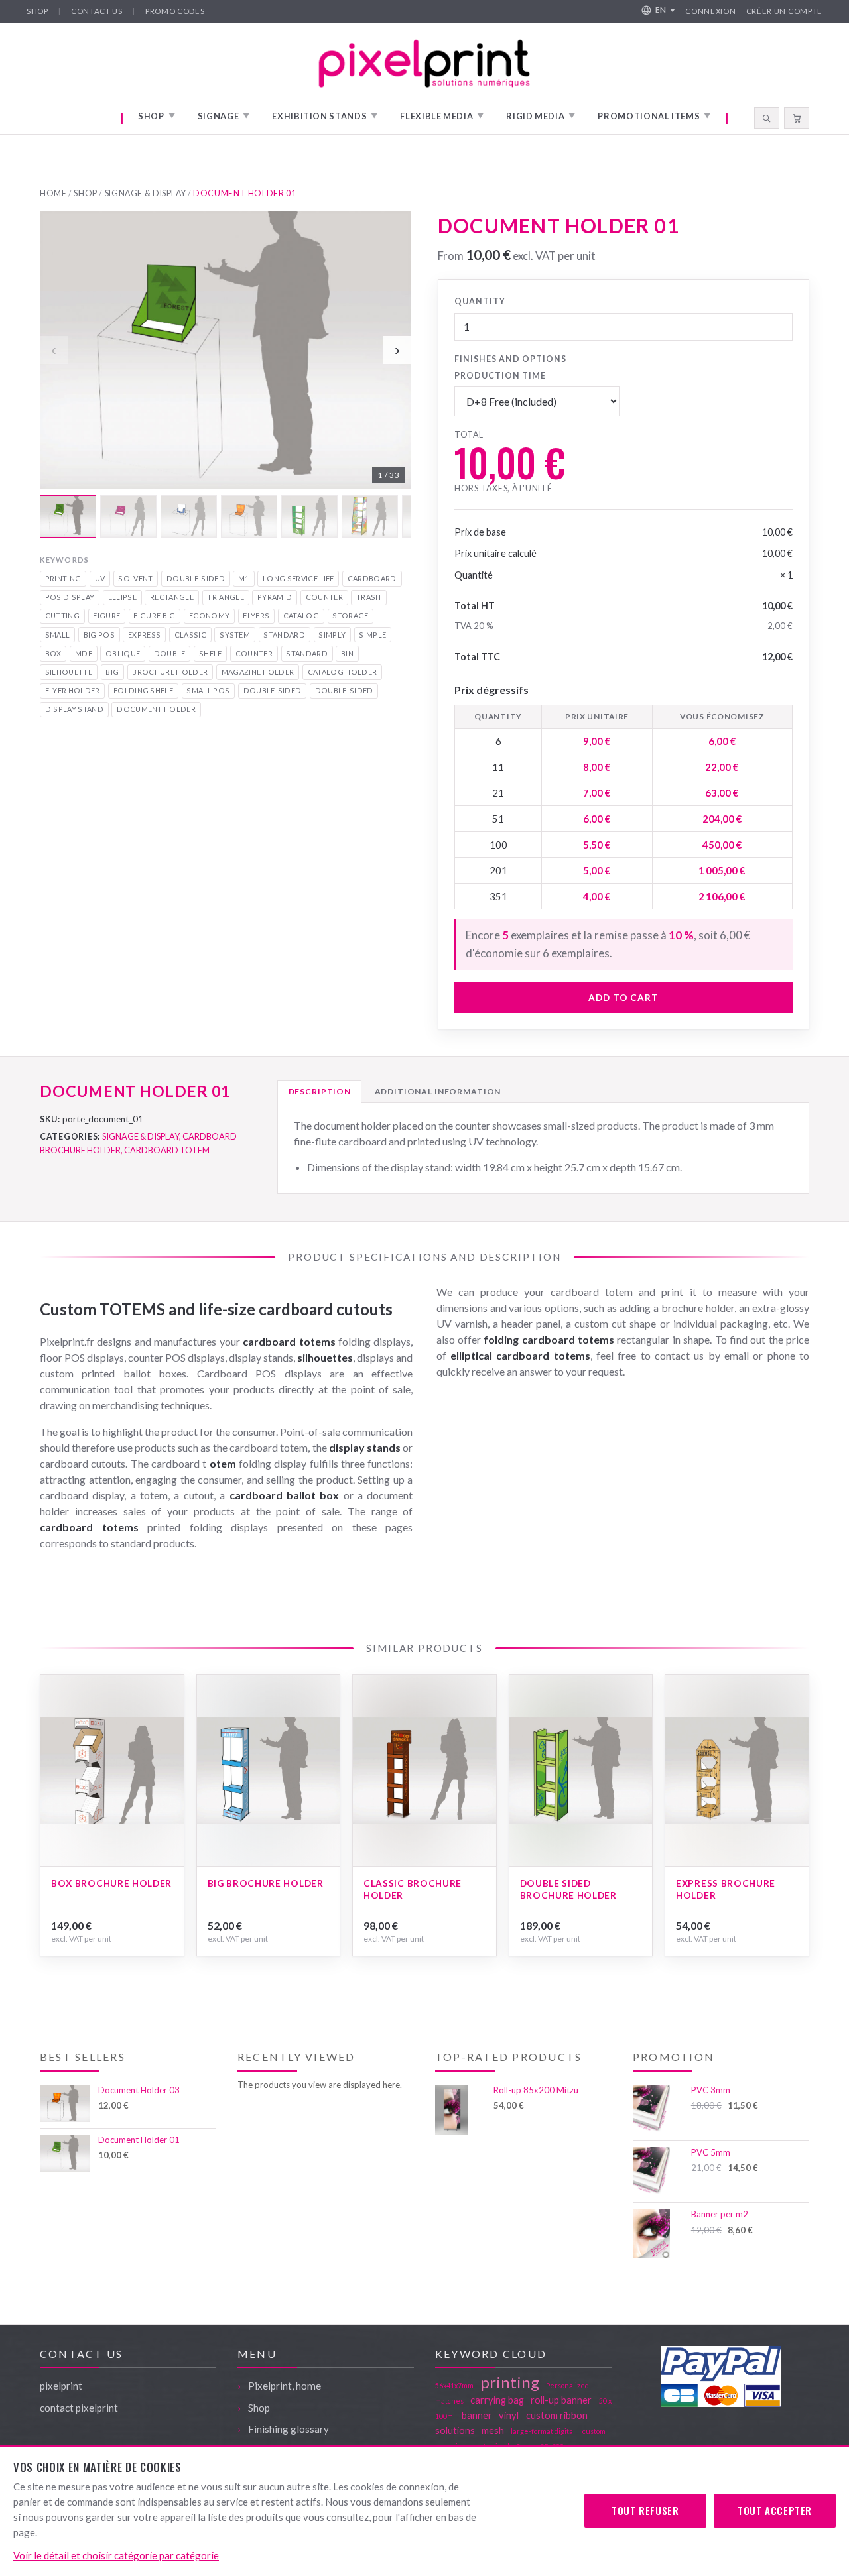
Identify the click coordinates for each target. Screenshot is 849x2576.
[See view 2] (128, 516)
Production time (500, 376)
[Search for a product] (767, 118)
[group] (226, 375)
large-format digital (543, 2431)
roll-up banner (561, 2400)
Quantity (480, 301)
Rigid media (541, 116)
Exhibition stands (325, 116)
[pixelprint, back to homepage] (424, 63)
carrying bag (497, 2400)
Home (53, 193)
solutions (455, 2430)
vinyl (509, 2415)
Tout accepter (775, 2510)
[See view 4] (249, 516)
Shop (37, 11)
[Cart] (797, 118)
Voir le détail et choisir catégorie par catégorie (116, 2555)
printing (510, 2382)
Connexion (710, 11)
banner (477, 2415)
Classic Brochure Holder (413, 1889)
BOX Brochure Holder (111, 1883)
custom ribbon (557, 2415)
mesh (493, 2430)
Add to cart (623, 998)
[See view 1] (68, 516)
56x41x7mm (454, 2385)
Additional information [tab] (438, 1091)
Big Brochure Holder (266, 1883)
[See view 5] (309, 516)
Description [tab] (320, 1091)
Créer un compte (784, 11)
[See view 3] (189, 516)
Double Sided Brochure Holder (568, 1889)
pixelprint (61, 2386)
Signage (224, 116)
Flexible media (442, 116)
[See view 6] (370, 516)
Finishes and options (510, 359)
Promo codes (175, 11)
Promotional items (654, 116)
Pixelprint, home (285, 2386)
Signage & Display (146, 193)
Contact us (97, 11)
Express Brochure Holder (726, 1889)
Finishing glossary (289, 2429)
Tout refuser (645, 2510)
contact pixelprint (79, 2408)
